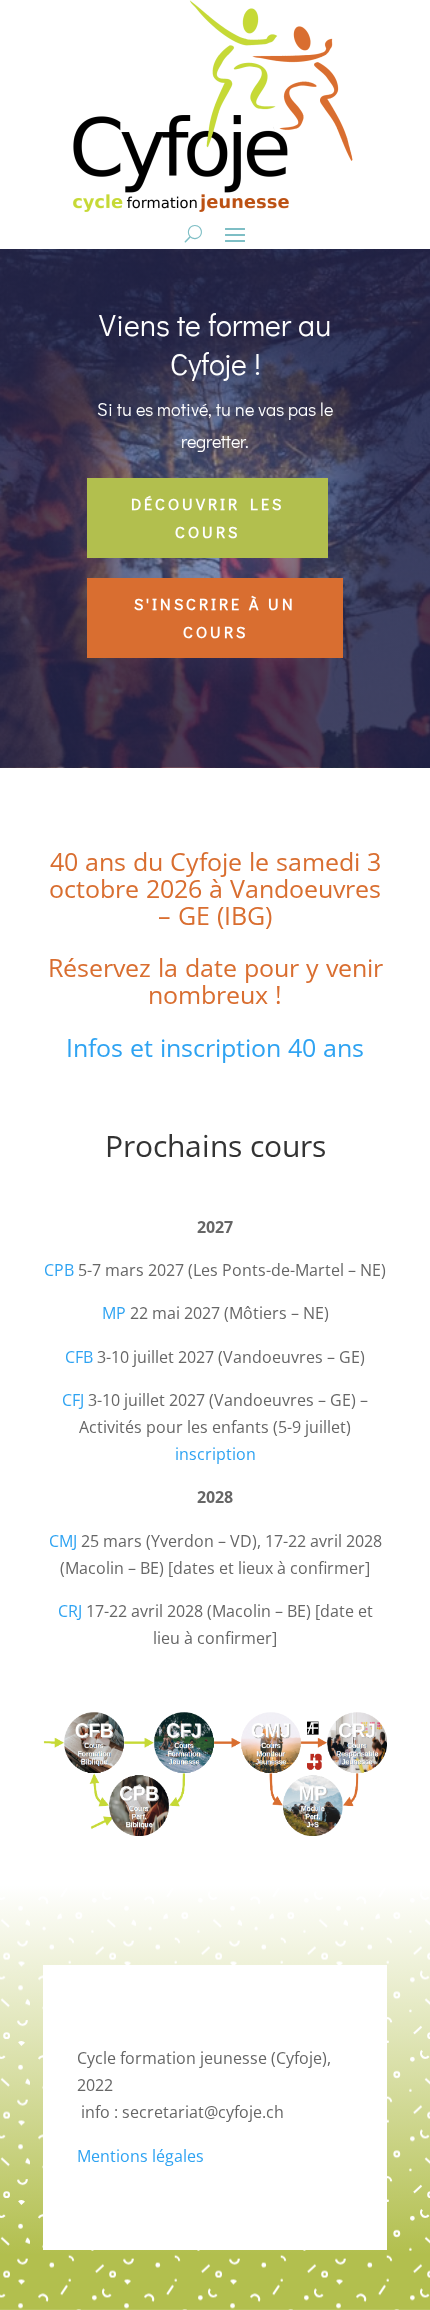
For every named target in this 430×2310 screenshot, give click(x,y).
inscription (215, 1454)
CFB (79, 1357)
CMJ (63, 1541)
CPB (59, 1270)
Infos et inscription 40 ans (215, 1047)
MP (114, 1313)
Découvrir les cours (207, 517)
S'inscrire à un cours (215, 617)
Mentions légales (140, 2156)
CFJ (73, 1400)
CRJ (70, 1611)
